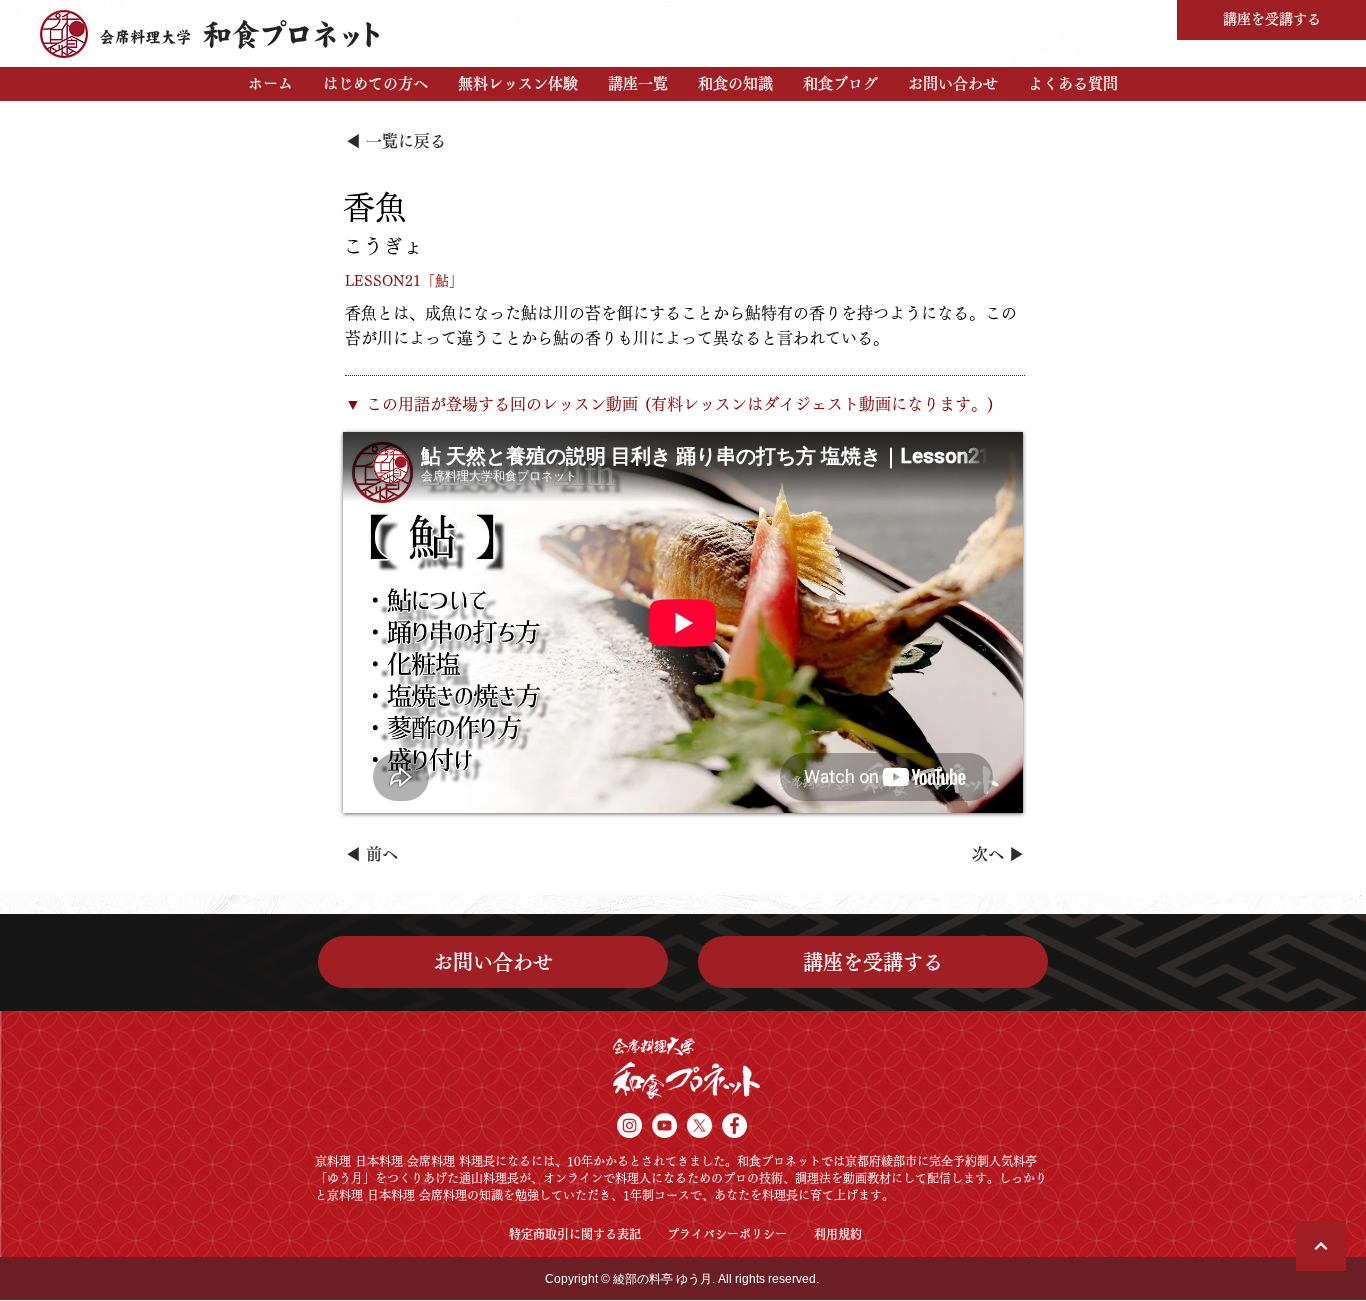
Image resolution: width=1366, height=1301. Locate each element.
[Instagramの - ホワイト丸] (629, 1125)
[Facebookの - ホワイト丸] (734, 1125)
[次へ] (1321, 1246)
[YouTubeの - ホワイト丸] (664, 1125)
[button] (375, 84)
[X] (699, 1125)
